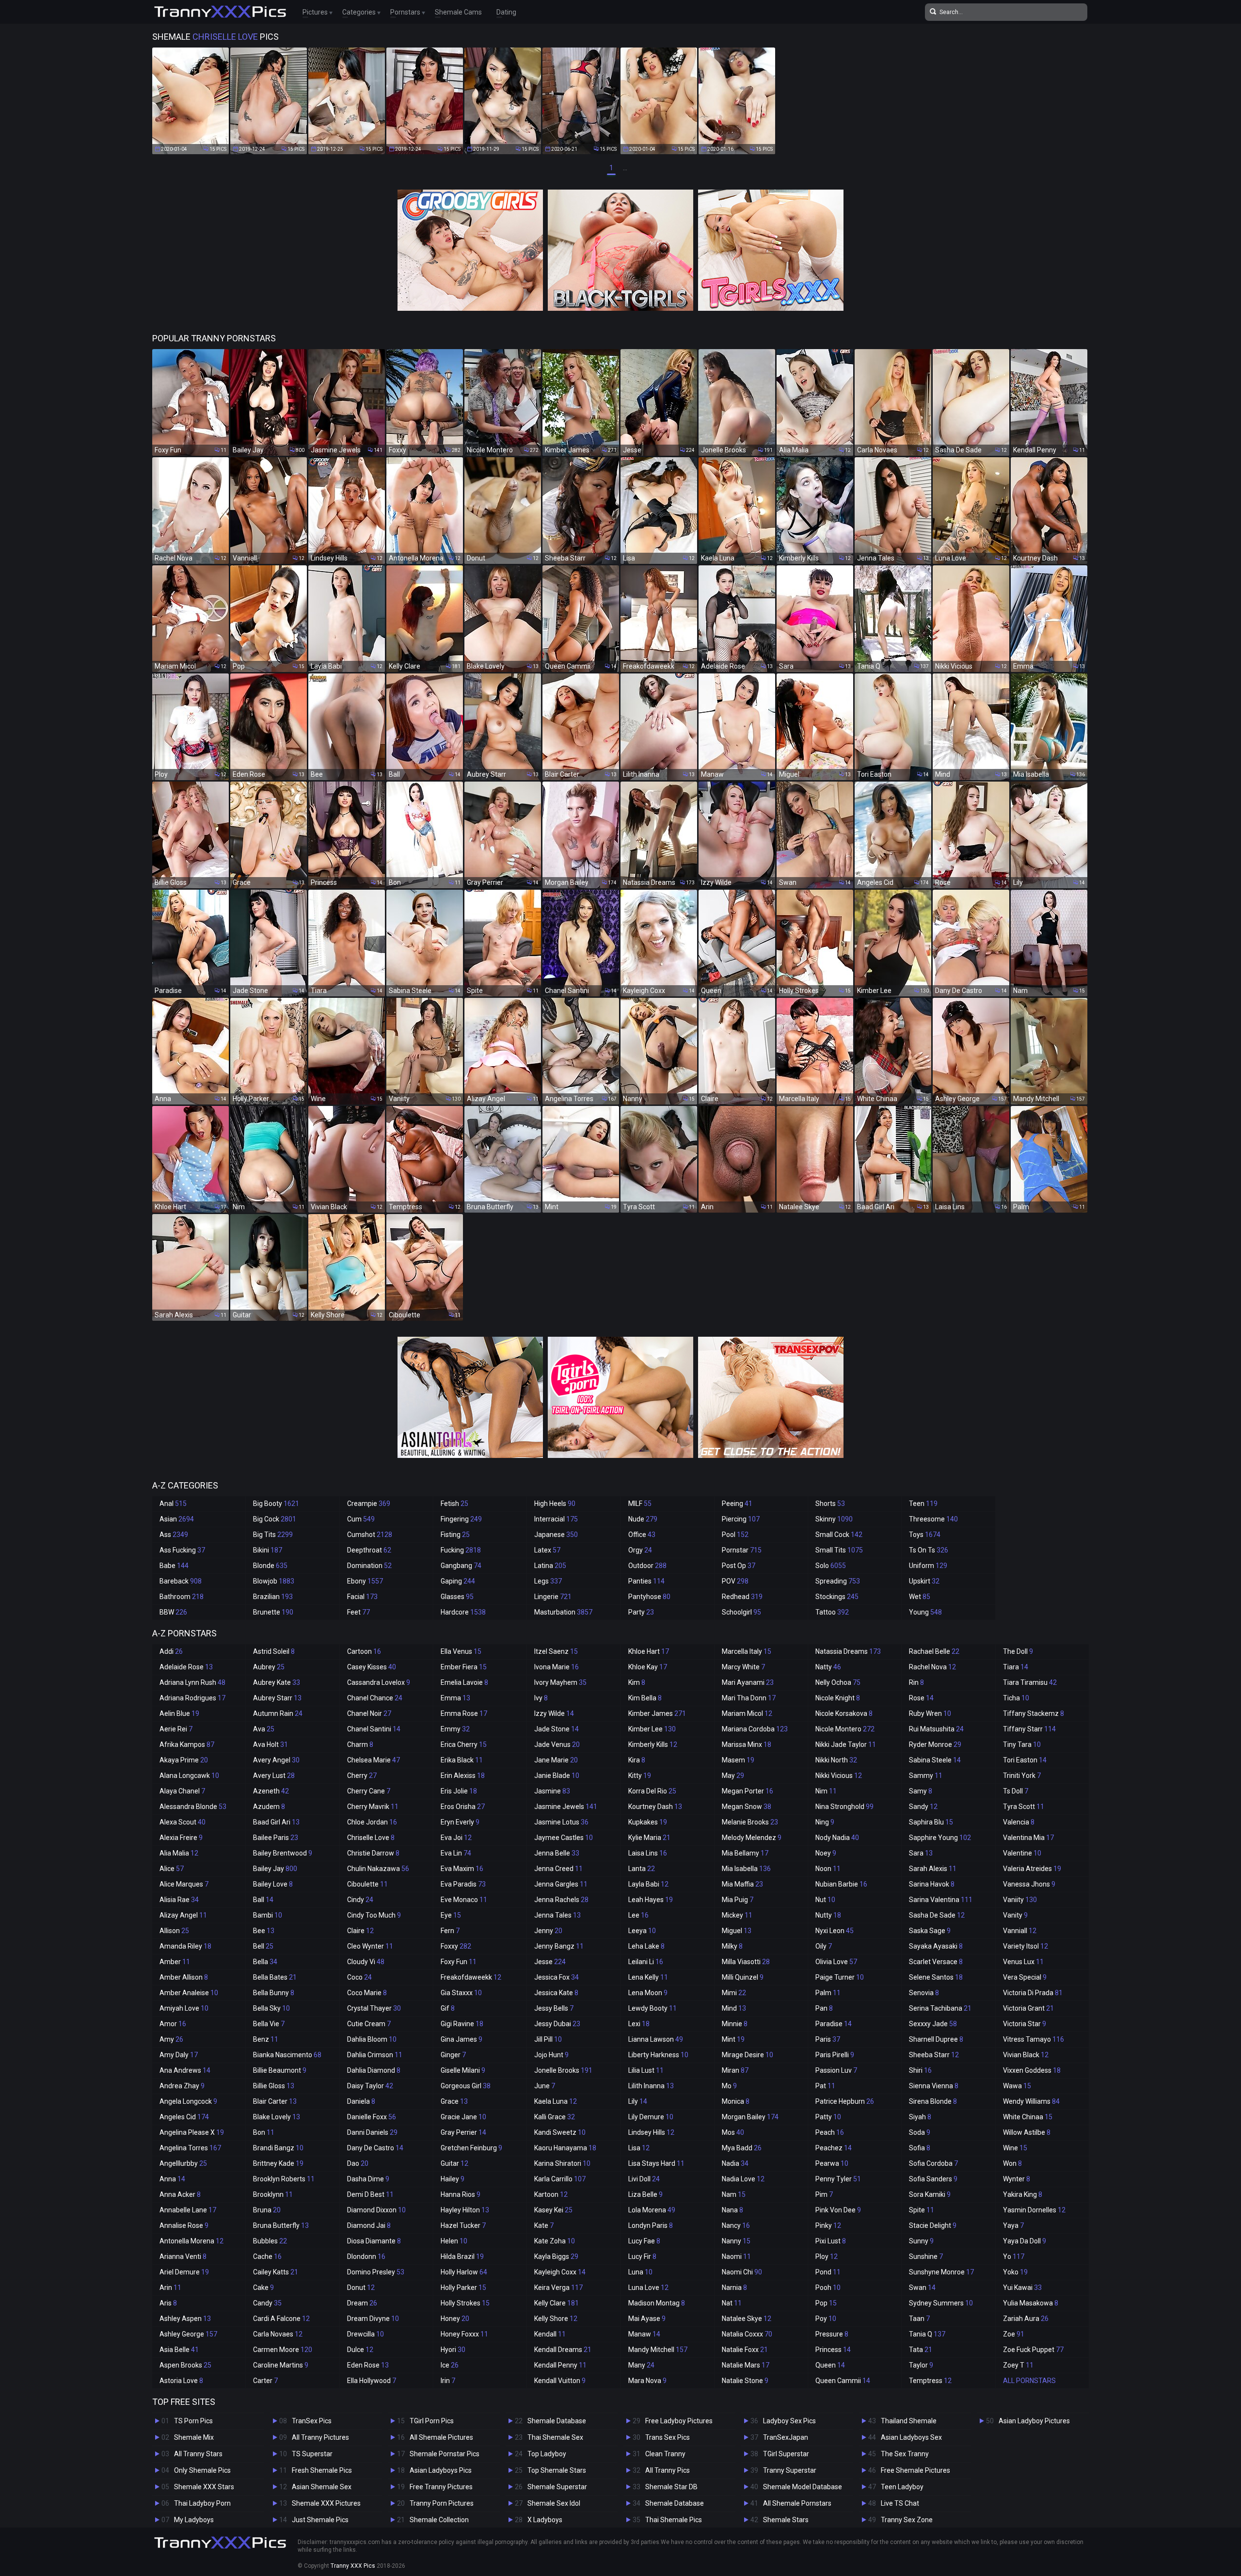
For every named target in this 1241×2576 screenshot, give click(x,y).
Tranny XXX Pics (353, 2566)
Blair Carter (275, 2101)
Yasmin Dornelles (1034, 2210)
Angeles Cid (184, 2117)
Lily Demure (651, 2117)
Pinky (828, 2225)
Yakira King (1023, 2194)
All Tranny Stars (198, 2454)
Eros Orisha (463, 1807)
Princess (833, 2350)
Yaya (1013, 2225)
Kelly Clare (557, 2303)
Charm (360, 1744)
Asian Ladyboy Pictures (1034, 2421)
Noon (828, 1869)
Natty (828, 1667)
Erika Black (462, 1760)
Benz (266, 2039)
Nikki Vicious (839, 1776)
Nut (825, 1900)
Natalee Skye (747, 2319)
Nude (643, 1519)
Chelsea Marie (374, 1760)
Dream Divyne (373, 2319)
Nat (732, 2303)
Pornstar (742, 1550)
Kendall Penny (560, 2365)
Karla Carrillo (560, 2179)
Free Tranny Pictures (441, 2487)
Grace (454, 2101)
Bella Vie (269, 2024)
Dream (362, 2303)
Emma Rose (464, 1713)
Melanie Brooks (750, 1822)
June (545, 2086)
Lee (638, 1915)
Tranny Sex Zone (907, 2520)
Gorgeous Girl (466, 2086)
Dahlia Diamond (374, 2070)
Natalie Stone (745, 2381)
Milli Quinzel (743, 1977)
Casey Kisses (372, 1667)
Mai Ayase (647, 2319)
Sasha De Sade (937, 1915)
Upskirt (924, 1581)
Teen (923, 1504)
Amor (173, 2024)
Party (641, 1612)
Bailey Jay (275, 1869)
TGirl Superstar (786, 2454)
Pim (824, 2194)
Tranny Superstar (790, 2470)
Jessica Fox (557, 1977)
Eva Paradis (463, 1884)
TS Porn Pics (193, 2421)
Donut (361, 2288)
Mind (734, 2008)
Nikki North (836, 1760)
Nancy (736, 2225)
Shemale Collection (439, 2520)
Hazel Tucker (463, 2225)
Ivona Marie (557, 1667)
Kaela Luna (556, 2101)
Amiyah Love (184, 2008)
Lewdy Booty (652, 2008)
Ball (263, 1900)
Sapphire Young (940, 1838)
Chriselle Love (371, 1838)
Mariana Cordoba (755, 1729)
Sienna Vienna (934, 2086)
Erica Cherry (464, 1744)
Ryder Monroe (935, 1744)
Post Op (739, 1566)
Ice (450, 2365)
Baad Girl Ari (276, 1822)
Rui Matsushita (936, 1729)
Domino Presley (376, 2272)
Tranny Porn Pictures (442, 2503)
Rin (916, 1682)
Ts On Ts (929, 1550)
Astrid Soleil (274, 1651)
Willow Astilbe (1027, 2132)
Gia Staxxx (461, 1993)
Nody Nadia (837, 1838)
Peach (830, 2132)
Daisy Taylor (370, 2086)
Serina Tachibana (940, 2008)
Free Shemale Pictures (915, 2470)
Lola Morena (652, 2210)
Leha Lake (646, 1946)
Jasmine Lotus (561, 1822)
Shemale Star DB (671, 2487)
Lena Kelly (648, 1977)
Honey (455, 2319)
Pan (824, 2008)
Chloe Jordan (372, 1822)
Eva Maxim (462, 1869)
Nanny (736, 2241)
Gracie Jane (463, 2117)
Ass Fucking (182, 1550)
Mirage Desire (748, 2055)
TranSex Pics (312, 2421)
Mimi (734, 1993)
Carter (265, 2381)
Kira (637, 1760)
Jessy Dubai (557, 2024)
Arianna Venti (183, 2256)
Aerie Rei (176, 1729)
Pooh (828, 2288)
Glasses (457, 1597)
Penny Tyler (838, 2179)
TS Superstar (312, 2454)
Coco (359, 1977)
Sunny (921, 2241)
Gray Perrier (463, 2132)
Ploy (827, 2256)
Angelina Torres (190, 2148)
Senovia (924, 1993)
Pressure (832, 2334)
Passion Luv (836, 2070)
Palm (828, 1993)
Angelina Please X (192, 2132)
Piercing (741, 1519)
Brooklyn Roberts (284, 2179)
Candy (267, 2303)
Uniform (928, 1566)
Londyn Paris (651, 2225)
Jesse (550, 1962)
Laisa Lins (648, 1853)
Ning (825, 1822)
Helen (454, 2241)
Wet (920, 1597)
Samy (921, 1791)
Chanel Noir (369, 1713)
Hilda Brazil (462, 2256)
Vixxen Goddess (1032, 2070)
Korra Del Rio (652, 1791)
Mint (733, 2039)
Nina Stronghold (844, 1807)
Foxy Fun (459, 1962)
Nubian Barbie (841, 1884)
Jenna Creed (558, 1869)
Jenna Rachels (561, 1900)
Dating (506, 12)
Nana (732, 2210)
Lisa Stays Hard (656, 2163)
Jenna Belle (557, 1853)
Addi (171, 1651)
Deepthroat (369, 1550)
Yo (1014, 2256)
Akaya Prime (184, 1760)
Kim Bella (645, 1698)
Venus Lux (1023, 1962)
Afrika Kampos (187, 1744)
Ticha (1016, 1698)
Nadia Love (743, 2179)
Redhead (742, 1597)
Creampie (369, 1504)
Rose (921, 1698)
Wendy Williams (1031, 2101)
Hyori (453, 2350)
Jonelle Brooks (563, 2070)
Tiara (1016, 1667)
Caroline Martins (281, 2365)
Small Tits (839, 1550)
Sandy (923, 1807)
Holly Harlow (464, 2272)
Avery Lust (274, 1776)
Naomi (736, 2256)
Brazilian (273, 1597)
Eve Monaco (464, 1900)
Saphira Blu (931, 1822)
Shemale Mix (194, 2437)
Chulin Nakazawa (378, 1869)
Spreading (838, 1581)
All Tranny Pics (668, 2470)
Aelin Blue (179, 1713)
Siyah (920, 2117)
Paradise (834, 2024)
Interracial (556, 1519)
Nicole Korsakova (844, 1713)
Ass (174, 1535)
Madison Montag (657, 2303)
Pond (828, 2272)
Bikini (268, 1550)
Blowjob (274, 1581)
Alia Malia (179, 1853)
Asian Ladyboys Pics (441, 2470)
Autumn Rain (278, 1713)
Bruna (267, 2210)
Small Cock (839, 1535)
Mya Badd (742, 2148)
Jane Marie (556, 1760)
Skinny (834, 1519)
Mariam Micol (747, 1713)
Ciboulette (367, 1884)
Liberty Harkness (658, 2055)
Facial (362, 1597)
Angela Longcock (188, 2101)
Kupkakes (648, 1822)
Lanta (642, 1869)
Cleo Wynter (370, 1946)
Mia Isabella (746, 1869)
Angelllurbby (183, 2163)
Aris (168, 2303)
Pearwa (832, 2163)
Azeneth (271, 1791)
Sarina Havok (932, 1884)
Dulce (360, 2350)
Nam (734, 2194)
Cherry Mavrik (373, 1807)
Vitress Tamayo (1034, 2039)
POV (735, 1581)
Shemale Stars (786, 2520)
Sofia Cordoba (933, 2163)
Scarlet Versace (936, 1962)
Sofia (920, 2148)
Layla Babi (648, 1884)
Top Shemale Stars (557, 2470)
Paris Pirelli (835, 2055)
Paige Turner (840, 1977)
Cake (263, 2288)
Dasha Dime (368, 2179)
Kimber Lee (652, 1729)
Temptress (930, 2381)
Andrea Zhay (182, 2086)
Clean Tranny (665, 2454)
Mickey (737, 1915)
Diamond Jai (369, 2225)
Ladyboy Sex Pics (789, 2421)
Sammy (926, 1776)
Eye (451, 1915)
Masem (738, 1760)
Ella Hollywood (372, 2381)
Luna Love (648, 2288)
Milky (732, 1946)
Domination (369, 1566)
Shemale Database (557, 2421)
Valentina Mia (1028, 1838)
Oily (824, 1946)
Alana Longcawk (189, 1776)
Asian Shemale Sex (322, 2487)
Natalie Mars (746, 2365)
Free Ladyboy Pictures (679, 2421)
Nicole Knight (838, 1698)
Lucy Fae (644, 2241)
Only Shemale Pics (202, 2470)
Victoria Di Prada (1033, 1993)
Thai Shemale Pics (674, 2520)
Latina (550, 1566)
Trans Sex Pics (668, 2437)
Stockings (837, 1597)
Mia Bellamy (745, 1853)
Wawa (1017, 2086)
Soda (920, 2132)
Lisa (639, 2148)
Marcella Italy (747, 1651)
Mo (729, 2086)
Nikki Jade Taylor (846, 1744)
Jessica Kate (556, 1993)
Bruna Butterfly (281, 2225)
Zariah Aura (1026, 2319)
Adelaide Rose (186, 1667)
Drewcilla (366, 2334)
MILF (640, 1504)
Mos (733, 2132)
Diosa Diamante (374, 2241)
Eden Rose (368, 2365)
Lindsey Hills (651, 2132)
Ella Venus (461, 1651)
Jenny (548, 1931)
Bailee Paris (276, 1838)
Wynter (1017, 2179)
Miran (735, 2070)
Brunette (273, 1612)
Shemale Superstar (557, 2487)
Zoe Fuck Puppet (1033, 2350)
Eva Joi (456, 1838)
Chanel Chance (375, 1698)
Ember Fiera (464, 1667)
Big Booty (276, 1504)
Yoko (1015, 2272)
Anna (172, 2179)
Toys (925, 1535)
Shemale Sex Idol (554, 2503)
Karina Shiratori (562, 2163)
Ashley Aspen (185, 2319)
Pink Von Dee (838, 2210)
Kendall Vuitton (560, 2381)
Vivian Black (1026, 2055)
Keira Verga (558, 2288)
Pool (735, 1535)
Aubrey (269, 1667)
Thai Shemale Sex (555, 2437)
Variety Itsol (1026, 1946)
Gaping (458, 1581)
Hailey (453, 2179)
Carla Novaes (278, 2334)
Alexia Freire (181, 1838)
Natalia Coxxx (747, 2334)
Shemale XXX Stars (204, 2487)
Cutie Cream (369, 2024)
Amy (171, 2039)
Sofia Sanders (933, 2179)
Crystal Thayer (374, 2008)
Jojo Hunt (551, 2055)
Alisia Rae (179, 1900)
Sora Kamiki (930, 2194)
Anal (173, 1504)
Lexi (639, 2024)
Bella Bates (275, 1977)
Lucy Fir (642, 2256)
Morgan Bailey (750, 2117)
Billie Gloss (274, 2086)
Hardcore (463, 1612)
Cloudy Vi (366, 1962)
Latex (547, 1550)
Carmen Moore (283, 2350)
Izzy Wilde (554, 1713)
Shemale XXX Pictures (326, 2503)
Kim (637, 1682)
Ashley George (188, 2334)
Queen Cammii (843, 2381)
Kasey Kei (553, 2210)
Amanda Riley (185, 1946)
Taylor (921, 2365)
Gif (448, 2008)
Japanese (556, 1535)
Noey (826, 1853)
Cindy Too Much (374, 1915)
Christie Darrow (373, 1853)
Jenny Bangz (559, 1946)
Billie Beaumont (280, 2070)
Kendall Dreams (563, 2350)
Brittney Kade (278, 2163)
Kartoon (551, 2194)
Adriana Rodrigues (192, 1698)
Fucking (461, 1550)
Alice (172, 1869)
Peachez (834, 2148)
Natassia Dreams (848, 1651)
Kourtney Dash (655, 1807)
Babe (174, 1566)
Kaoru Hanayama (565, 2148)
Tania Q (927, 2334)
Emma (455, 1698)
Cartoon (364, 1651)
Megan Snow (747, 1807)
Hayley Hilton (465, 2210)
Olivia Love (836, 1962)
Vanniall (1020, 1931)
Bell (263, 1946)
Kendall (550, 2334)
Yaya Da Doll (1025, 2241)
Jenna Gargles (561, 1884)
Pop (826, 2303)
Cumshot (370, 1535)
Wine (1015, 2148)
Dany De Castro (375, 2148)
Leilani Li (646, 1962)
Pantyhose (649, 1597)
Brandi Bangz (278, 2148)
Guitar (454, 2163)
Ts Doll (1016, 1791)
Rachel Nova (932, 1667)
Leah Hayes (651, 1900)
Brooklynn (273, 2194)
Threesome (933, 1519)
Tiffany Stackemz (1034, 1713)
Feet (358, 1612)
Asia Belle (179, 2350)
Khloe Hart (649, 1651)
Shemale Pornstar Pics (445, 2454)
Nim (826, 1791)
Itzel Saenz (556, 1651)
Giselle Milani (463, 2070)
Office (642, 1535)
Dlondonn (366, 2256)
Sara (921, 1853)
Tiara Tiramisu (1030, 1682)
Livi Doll (644, 2179)
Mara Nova (647, 2381)
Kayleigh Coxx (560, 2272)
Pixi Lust (831, 2241)
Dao (358, 2163)
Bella (265, 1962)
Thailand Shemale (909, 2421)
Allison (174, 1931)
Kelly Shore (556, 2319)
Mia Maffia (742, 1884)
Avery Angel (276, 1760)
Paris (828, 2039)
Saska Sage (930, 1931)
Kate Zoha (555, 2241)
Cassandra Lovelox (379, 1682)
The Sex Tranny (905, 2454)
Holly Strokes (465, 2303)
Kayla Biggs (556, 2256)
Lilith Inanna (651, 2086)
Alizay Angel (183, 1915)
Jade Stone (557, 1729)
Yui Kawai (1022, 2288)
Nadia (735, 2163)
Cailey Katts (276, 2272)
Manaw (644, 2334)
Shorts (830, 1504)
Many (641, 2365)
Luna (640, 2272)
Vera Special (1025, 1977)
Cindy (360, 1900)
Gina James (461, 2039)
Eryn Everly (460, 1822)
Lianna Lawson (656, 2039)
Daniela (361, 2101)
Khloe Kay (648, 1667)
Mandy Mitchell (658, 2350)
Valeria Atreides (1032, 1869)
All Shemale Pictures (441, 2437)
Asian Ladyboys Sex (911, 2437)
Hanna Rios (461, 2194)
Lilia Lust (646, 2070)
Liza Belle (645, 2194)
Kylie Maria (649, 1838)
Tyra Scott (1024, 1807)
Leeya (642, 1931)
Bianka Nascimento (287, 2055)
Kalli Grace (555, 2117)
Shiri (920, 2070)
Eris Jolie (459, 1791)
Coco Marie (367, 1993)
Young (925, 1612)
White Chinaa (1028, 2117)
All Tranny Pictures (320, 2437)
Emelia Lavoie (464, 1682)
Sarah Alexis (933, 1869)
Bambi (268, 1915)
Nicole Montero (845, 1729)
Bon (264, 2132)
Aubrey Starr (277, 1698)
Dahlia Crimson (375, 2055)
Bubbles (270, 2241)
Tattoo (832, 1612)
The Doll (1018, 1651)
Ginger (453, 2055)
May (733, 1776)
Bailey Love (273, 1884)
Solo (831, 1566)
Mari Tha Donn (749, 1698)
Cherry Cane (369, 1791)
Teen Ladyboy (902, 2487)
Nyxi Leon (835, 1931)
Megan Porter (748, 1791)
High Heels (555, 1504)
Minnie (735, 2024)
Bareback (181, 1581)
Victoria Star (1025, 2024)
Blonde (270, 1566)
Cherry (362, 1776)
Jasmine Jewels (566, 1807)
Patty (828, 2117)
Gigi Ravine (462, 2024)
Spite (922, 2210)
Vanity (1015, 1915)
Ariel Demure (184, 2272)
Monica (736, 2101)
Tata (921, 2350)
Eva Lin (456, 1853)
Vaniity (1020, 1900)
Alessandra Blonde (193, 1807)
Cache (267, 2256)
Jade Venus (557, 1744)
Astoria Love (181, 2381)
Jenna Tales (557, 1915)
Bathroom (182, 1597)
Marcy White (743, 1667)
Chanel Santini (374, 1729)
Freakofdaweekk (471, 1977)
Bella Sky (271, 2008)
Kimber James (657, 1713)
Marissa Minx (747, 1744)
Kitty (640, 1776)
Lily (638, 2101)
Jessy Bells (554, 2008)
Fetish (454, 1504)
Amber (175, 1962)
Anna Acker (180, 2194)
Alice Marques (184, 1884)
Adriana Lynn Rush (192, 1682)
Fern (450, 1931)
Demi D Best (370, 2194)
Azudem (269, 1807)
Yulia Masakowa (1031, 2303)
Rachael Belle (934, 1651)
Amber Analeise (189, 1993)
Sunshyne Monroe (941, 2272)
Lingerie (553, 1597)
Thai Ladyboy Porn (202, 2503)
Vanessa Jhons (1029, 1884)
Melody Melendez (752, 1838)
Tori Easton (1025, 1760)
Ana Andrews (185, 2070)
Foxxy (456, 1946)
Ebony (365, 1581)
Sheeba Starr (934, 2055)
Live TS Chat (900, 2503)
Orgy (640, 1550)
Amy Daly (179, 2055)
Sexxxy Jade (933, 2024)
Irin (448, 2381)
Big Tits (273, 1535)
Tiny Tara (1022, 1744)
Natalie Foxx (745, 2350)
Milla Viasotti (746, 1962)
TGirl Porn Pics (432, 2421)
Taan (919, 2319)
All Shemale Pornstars (797, 2503)
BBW (173, 1612)
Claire (360, 1931)
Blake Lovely (277, 2117)
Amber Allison (184, 1977)
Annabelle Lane (188, 2210)
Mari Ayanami (748, 1682)
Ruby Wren (930, 1713)
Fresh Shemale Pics (322, 2470)
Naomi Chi (742, 2272)
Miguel (737, 1931)
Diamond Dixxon (376, 2210)
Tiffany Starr (1029, 1729)
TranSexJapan (786, 2437)
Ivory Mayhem (560, 1682)
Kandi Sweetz (560, 2132)
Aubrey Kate (277, 1682)
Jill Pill (548, 2039)
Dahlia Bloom (372, 2039)
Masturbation (563, 1612)
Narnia (734, 2288)
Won (1012, 2163)
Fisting (455, 1535)
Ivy (541, 1698)
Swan (922, 2288)
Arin (170, 2288)
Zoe (1014, 2334)
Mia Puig (738, 1900)
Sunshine (926, 2256)
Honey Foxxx (464, 2334)
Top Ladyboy (547, 2454)
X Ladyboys (545, 2520)
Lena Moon (648, 1993)
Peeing (737, 1504)
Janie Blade (557, 1776)
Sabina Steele (935, 1760)
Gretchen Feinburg (471, 2148)
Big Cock (275, 1519)
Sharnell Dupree (936, 2039)
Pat (825, 2086)
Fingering (461, 1519)
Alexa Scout (183, 1822)
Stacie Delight (933, 2225)
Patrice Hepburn (845, 2101)
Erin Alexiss (463, 1776)
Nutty (828, 1915)
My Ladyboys (194, 2520)
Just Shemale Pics (320, 2520)
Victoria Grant (1028, 2008)
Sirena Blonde (933, 2101)
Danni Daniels (372, 2132)
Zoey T (1018, 2365)
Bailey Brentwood (283, 1853)
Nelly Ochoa (838, 1682)
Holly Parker (463, 2288)
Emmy (455, 1729)
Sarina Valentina (941, 1900)
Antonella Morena (191, 2241)
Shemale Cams (458, 12)
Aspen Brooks (185, 2365)
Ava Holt (270, 1744)
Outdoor (647, 1566)
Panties (646, 1581)
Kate (544, 2225)
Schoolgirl (741, 1612)
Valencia (1019, 1822)
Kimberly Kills (653, 1744)
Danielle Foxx (372, 2117)
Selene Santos (936, 1977)
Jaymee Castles (564, 1838)
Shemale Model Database (803, 2487)
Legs (548, 1581)
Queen (830, 2365)
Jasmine (552, 1791)
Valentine (1022, 1853)
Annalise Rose (184, 2225)
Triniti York (1022, 1776)
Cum (361, 1519)
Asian (177, 1519)
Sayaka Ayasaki (936, 1946)
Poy (826, 2319)
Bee (264, 1931)
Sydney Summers (941, 2303)
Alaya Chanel (182, 1791)
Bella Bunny (274, 1993)
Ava (264, 1729)
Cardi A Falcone (281, 2319)
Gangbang (461, 1566)
